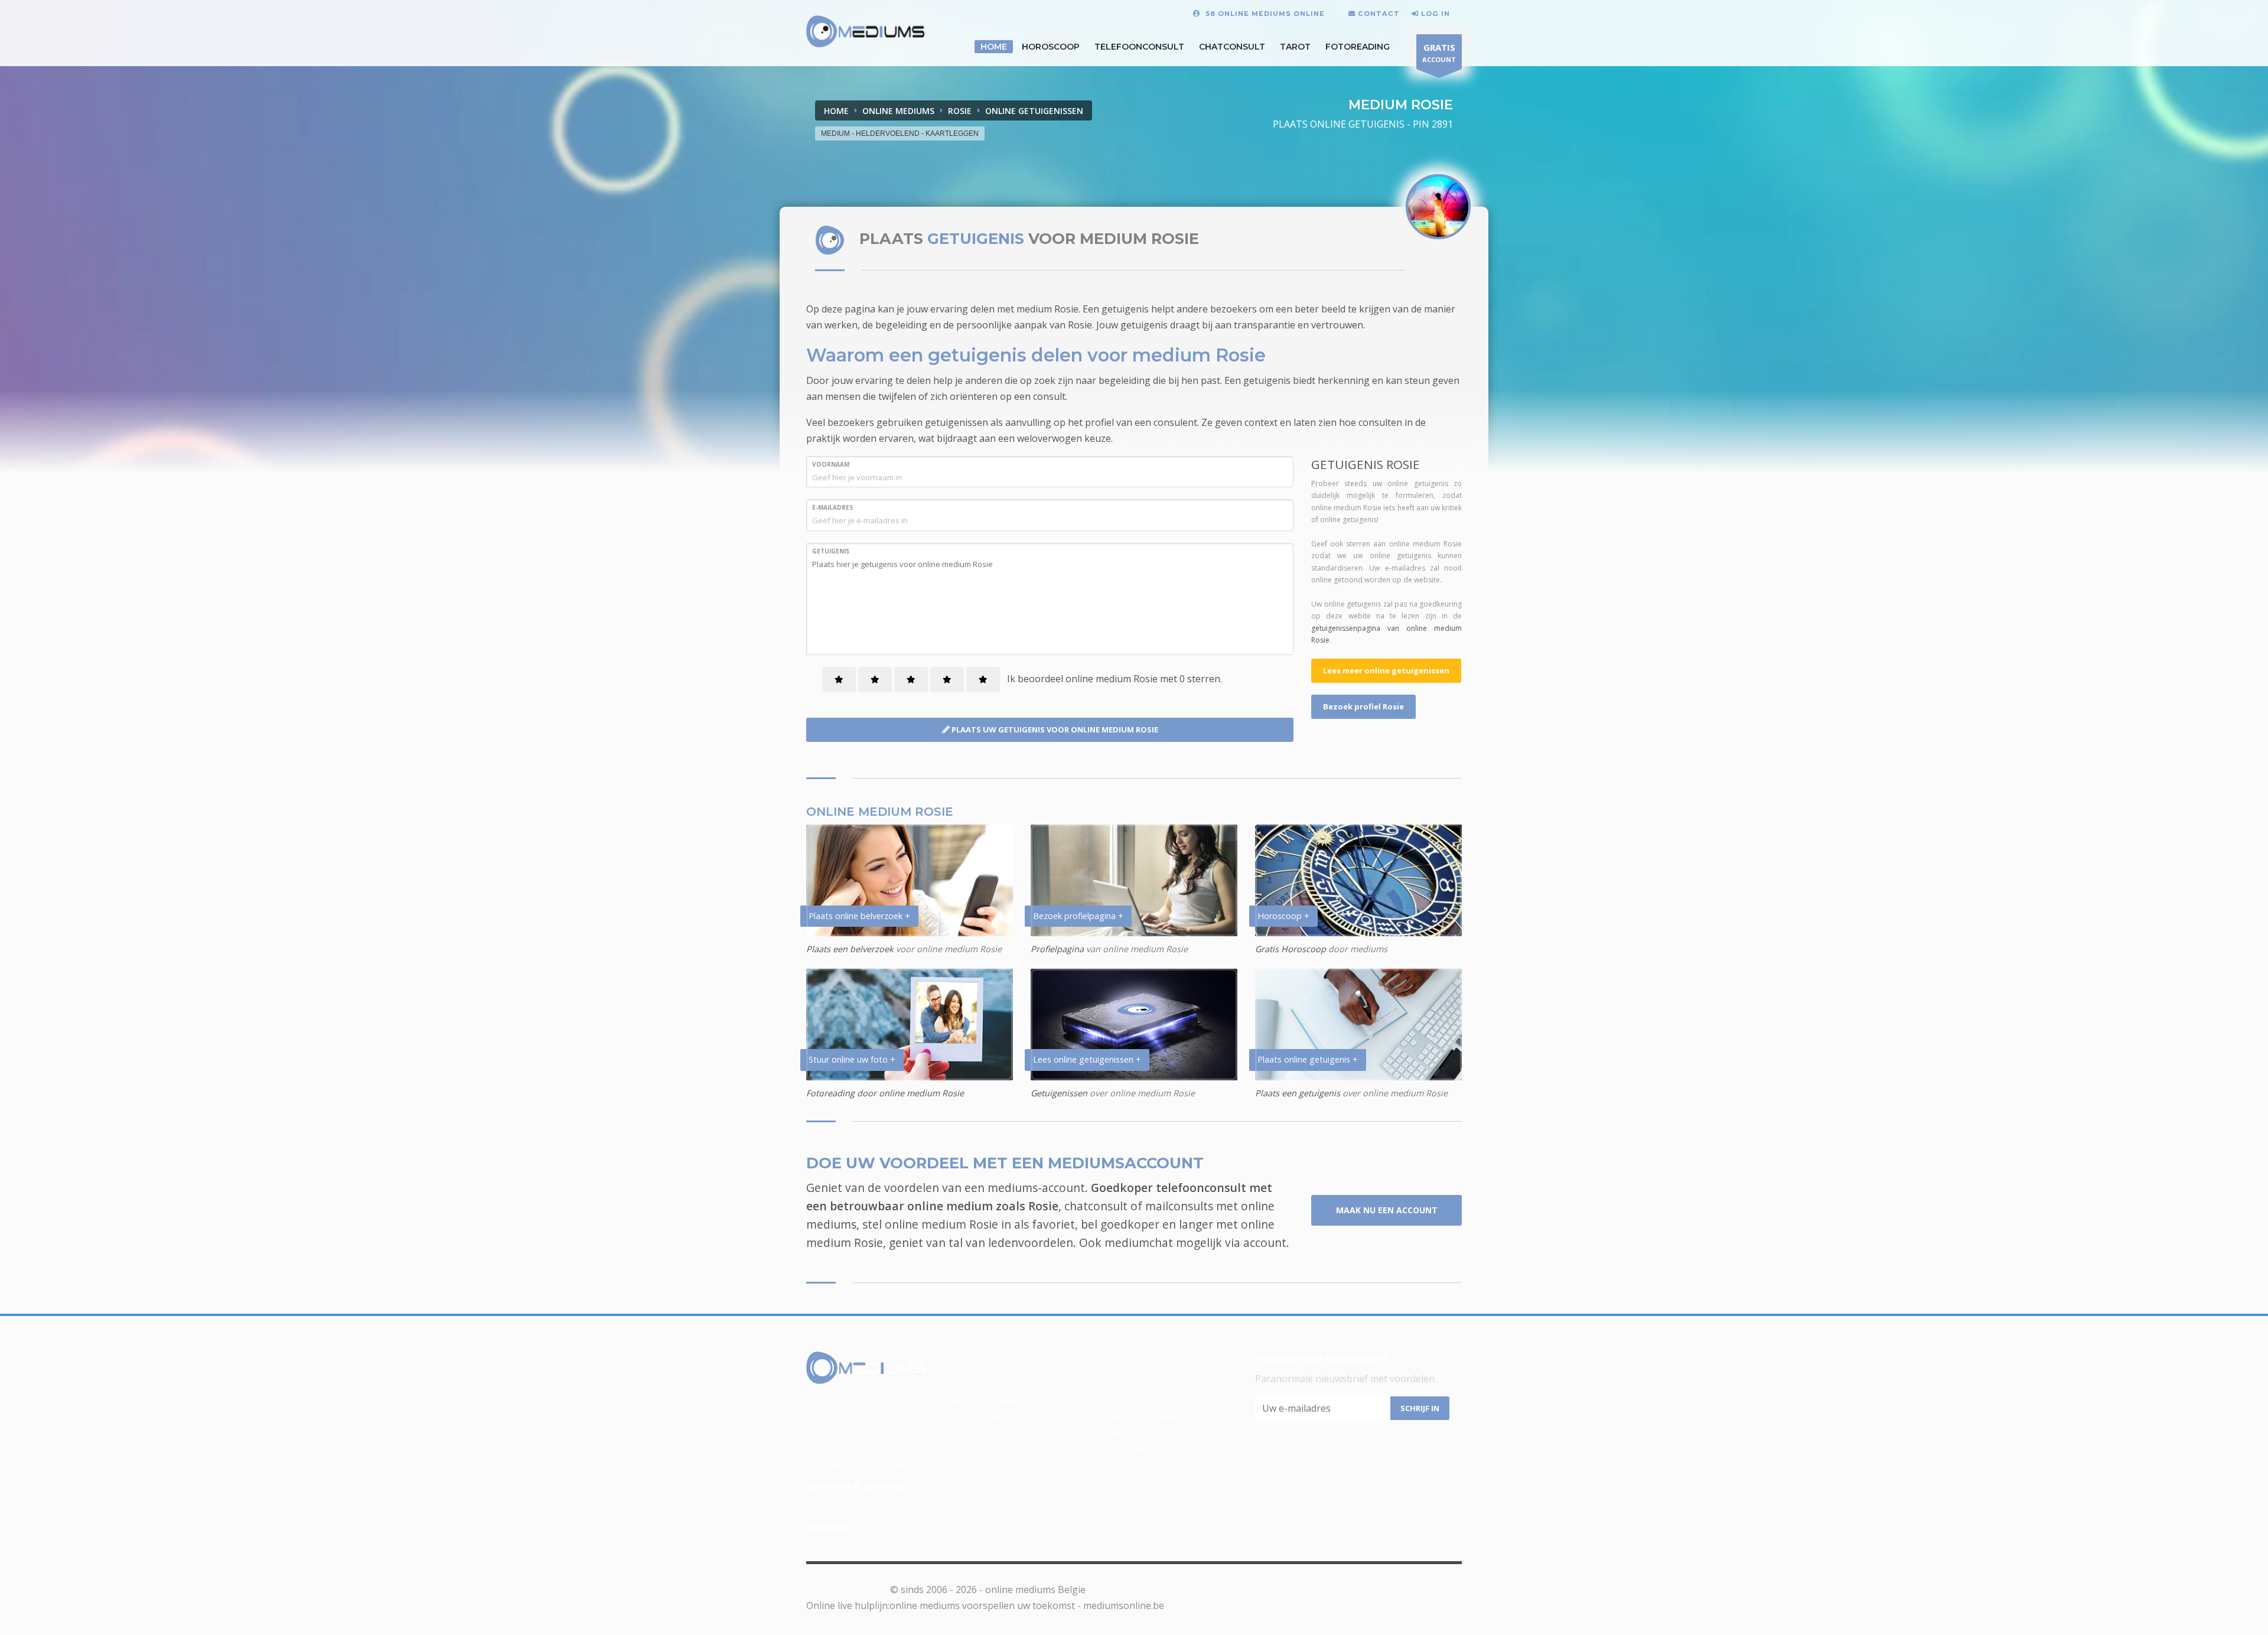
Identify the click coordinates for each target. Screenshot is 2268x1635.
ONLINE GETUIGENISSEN (1034, 111)
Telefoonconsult (1139, 47)
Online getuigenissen (1138, 1432)
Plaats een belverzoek (850, 949)
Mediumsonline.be (847, 1590)
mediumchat (1139, 1242)
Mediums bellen (1126, 1400)
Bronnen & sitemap (857, 1486)
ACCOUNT (1439, 53)
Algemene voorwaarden (859, 1464)
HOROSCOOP (1051, 47)
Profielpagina (1058, 949)
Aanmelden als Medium (858, 1547)
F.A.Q (817, 1448)
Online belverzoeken (1137, 1416)
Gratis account (838, 1432)
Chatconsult (1232, 47)
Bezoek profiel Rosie (1363, 706)
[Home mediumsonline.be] (866, 1369)
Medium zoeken (984, 1400)
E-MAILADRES (832, 507)
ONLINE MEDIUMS (898, 111)
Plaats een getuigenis (1298, 1093)
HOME (994, 47)
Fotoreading (1358, 47)
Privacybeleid (1120, 1448)
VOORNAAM (831, 464)
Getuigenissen (1059, 1093)
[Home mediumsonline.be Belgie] (866, 32)
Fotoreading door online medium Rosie (885, 1093)
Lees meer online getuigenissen (1386, 670)
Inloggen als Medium (1069, 1547)
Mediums (827, 1400)
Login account (980, 1432)
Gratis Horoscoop (1291, 949)
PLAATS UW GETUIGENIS (1054, 729)
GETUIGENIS (831, 551)
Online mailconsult (990, 1416)
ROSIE (960, 111)
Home (836, 111)
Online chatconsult (848, 1416)
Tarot (1295, 47)
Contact (966, 1448)
